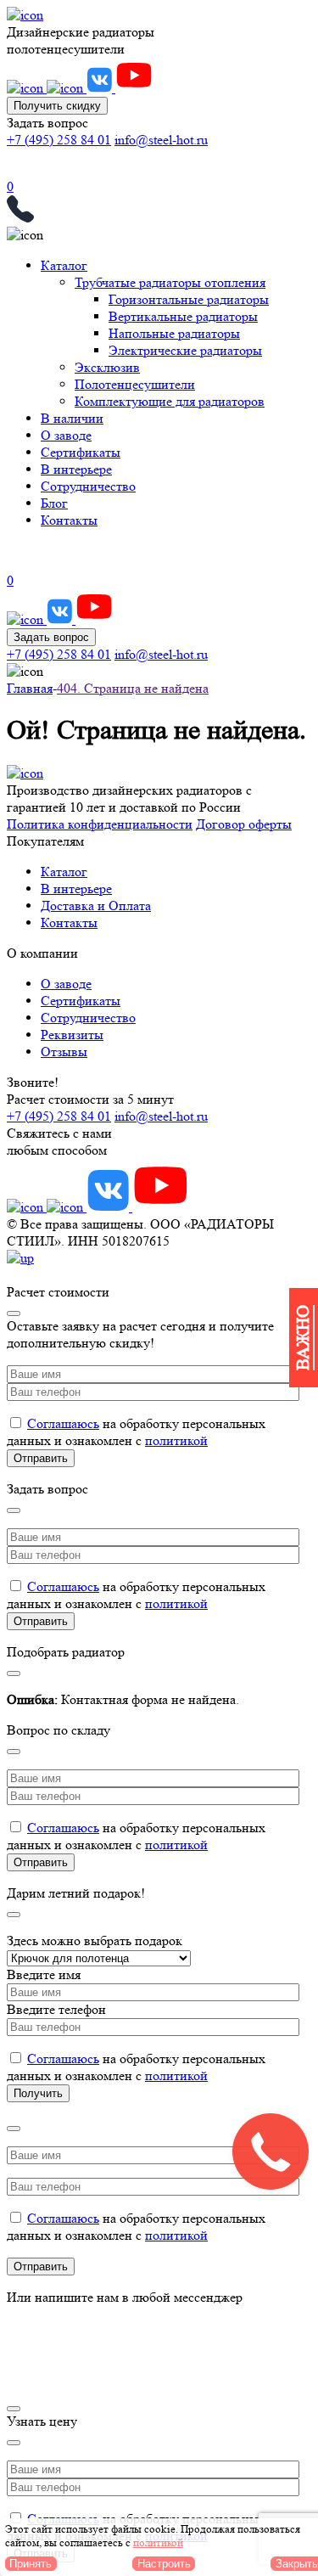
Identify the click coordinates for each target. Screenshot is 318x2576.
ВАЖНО (303, 1338)
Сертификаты (81, 452)
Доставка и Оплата (96, 906)
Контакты (69, 520)
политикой (176, 1440)
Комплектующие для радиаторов (170, 401)
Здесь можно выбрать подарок (95, 1940)
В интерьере (76, 469)
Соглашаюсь (63, 1423)
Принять (31, 2564)
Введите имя (44, 1974)
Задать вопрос (51, 637)
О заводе (66, 435)
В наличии (72, 418)
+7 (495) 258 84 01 (59, 140)
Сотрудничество (88, 486)
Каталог (64, 265)
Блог (54, 503)
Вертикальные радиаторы (183, 316)
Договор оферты (244, 824)
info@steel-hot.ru (161, 140)
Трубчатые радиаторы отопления (170, 282)
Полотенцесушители (135, 384)
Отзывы (64, 1052)
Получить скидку (57, 106)
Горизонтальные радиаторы (189, 299)
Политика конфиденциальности (100, 824)
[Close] (14, 1313)
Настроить (164, 2564)
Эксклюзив (107, 367)
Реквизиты (72, 1035)
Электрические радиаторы (185, 350)
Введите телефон (56, 2009)
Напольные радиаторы (174, 333)
